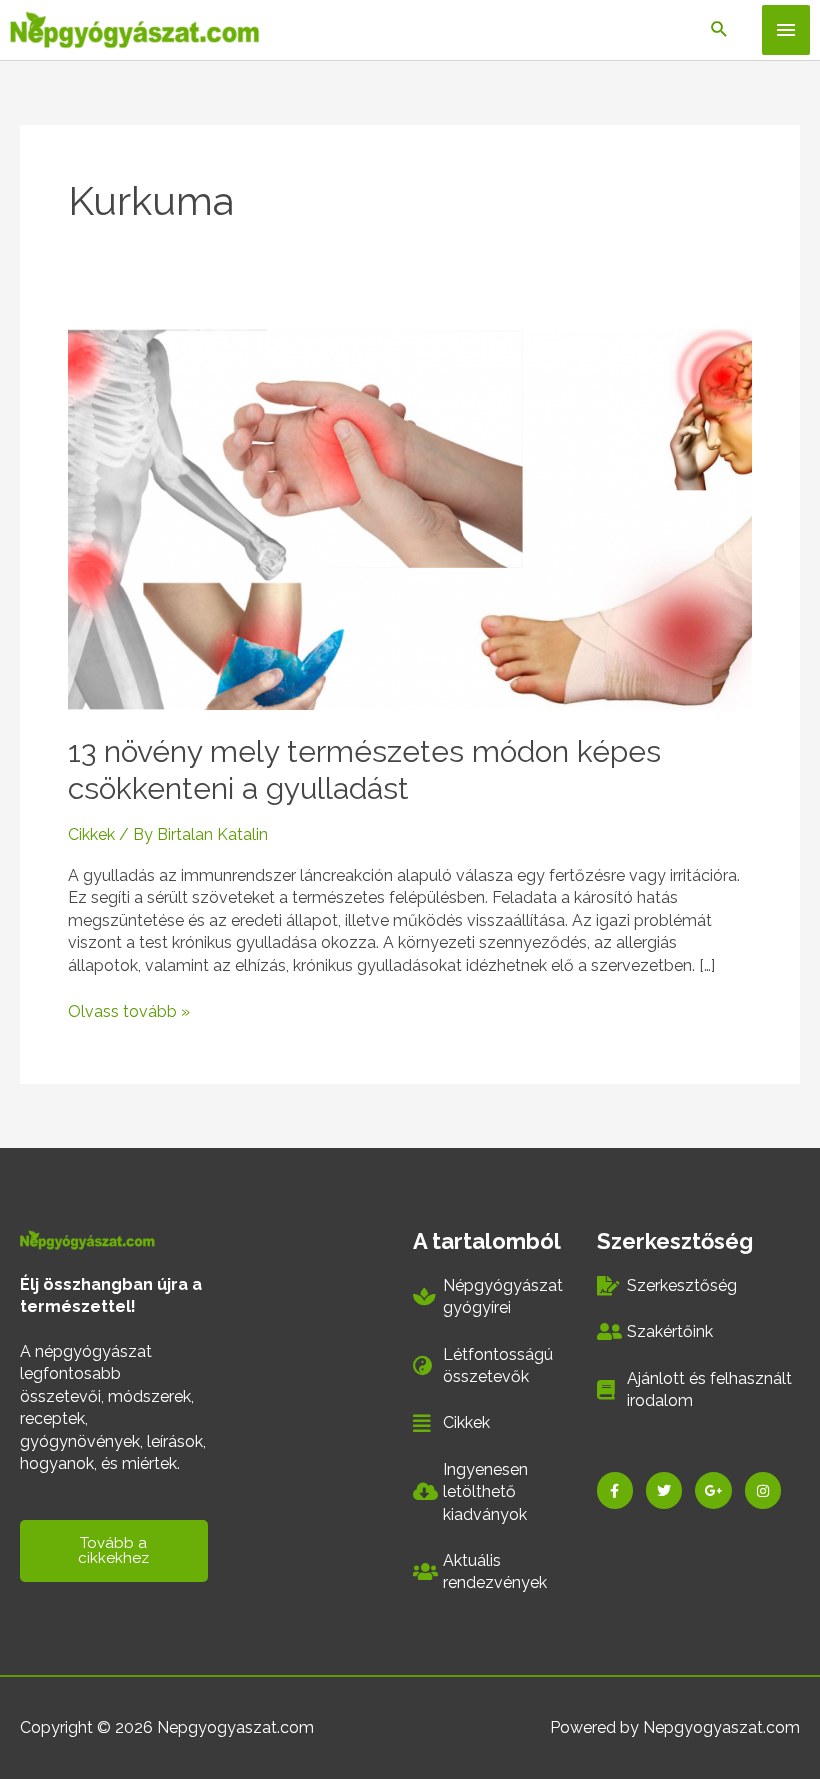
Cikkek (91, 834)
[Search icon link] (719, 30)
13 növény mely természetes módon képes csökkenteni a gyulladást (364, 770)
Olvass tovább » (129, 1011)
